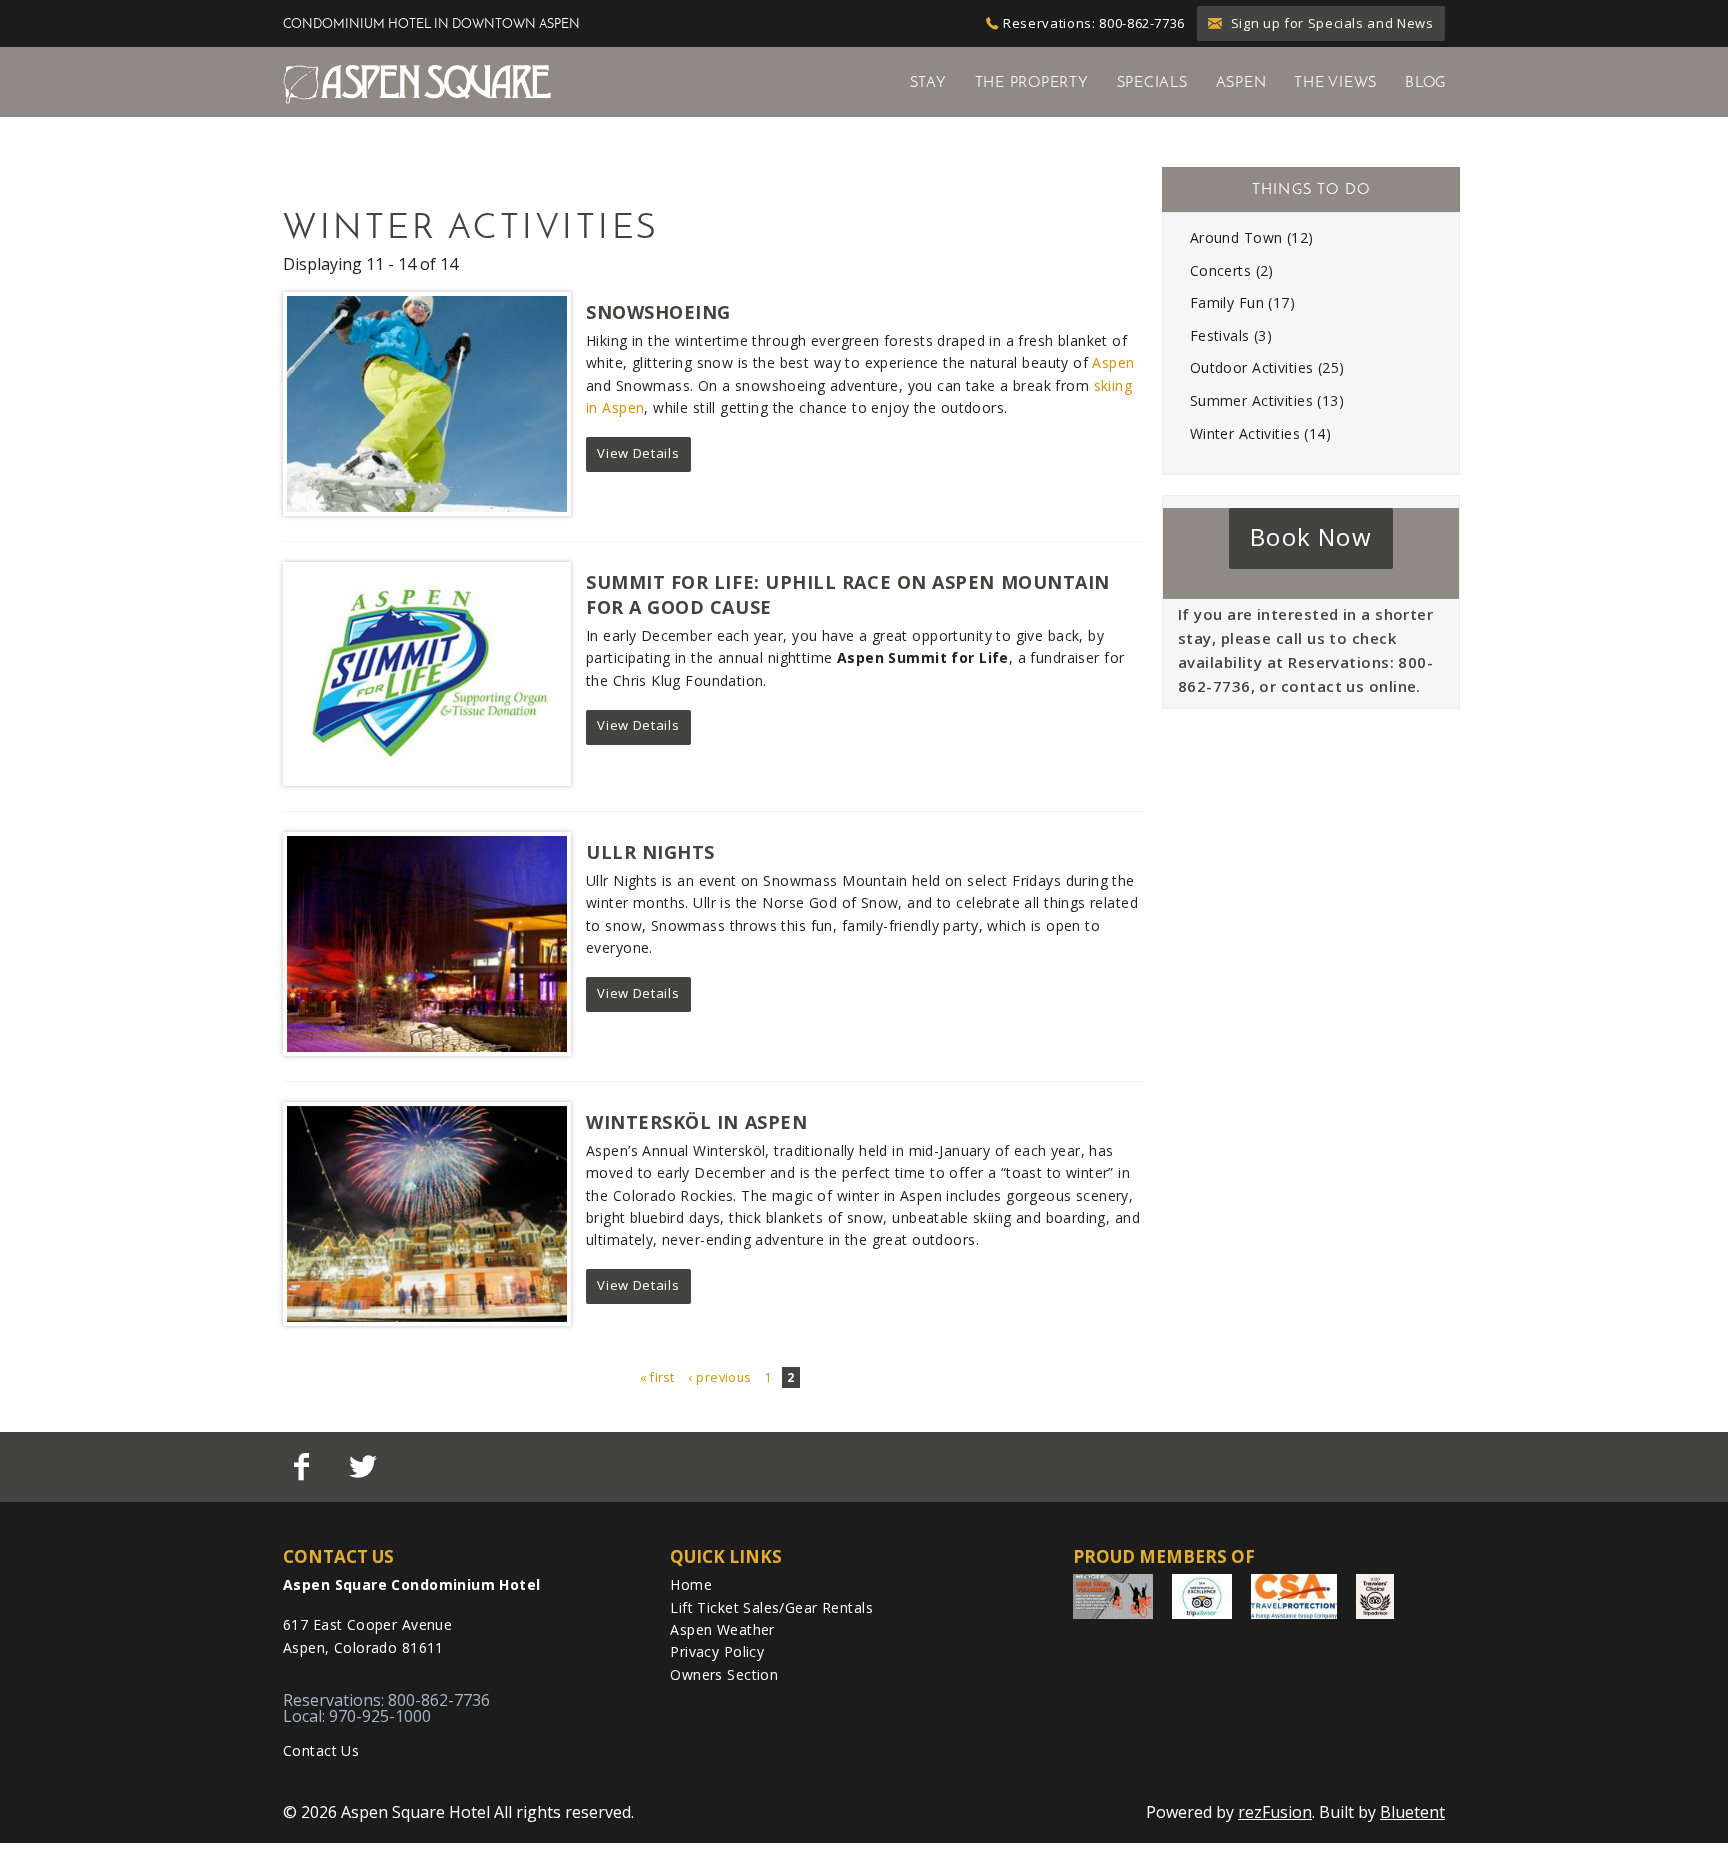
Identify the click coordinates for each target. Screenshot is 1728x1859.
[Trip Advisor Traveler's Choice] (1375, 1596)
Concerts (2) (1232, 270)
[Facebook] (304, 1467)
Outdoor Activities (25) (1267, 367)
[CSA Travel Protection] (1294, 1596)
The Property (1032, 82)
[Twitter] (364, 1467)
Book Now (1311, 536)
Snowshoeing (658, 312)
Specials (1152, 82)
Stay (928, 82)
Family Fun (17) (1242, 302)
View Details (638, 453)
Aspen (1241, 82)
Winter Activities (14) (1260, 433)
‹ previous (720, 1377)
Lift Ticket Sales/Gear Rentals (771, 1607)
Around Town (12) (1252, 237)
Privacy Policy (717, 1651)
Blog (1425, 82)
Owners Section (724, 1674)
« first (657, 1377)
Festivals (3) (1231, 335)
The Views (1335, 82)
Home (691, 1584)
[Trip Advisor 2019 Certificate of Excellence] (1202, 1596)
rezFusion (1275, 1812)
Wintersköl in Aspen (696, 1122)
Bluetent (1412, 1812)
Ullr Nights (650, 852)
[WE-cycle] (1113, 1596)
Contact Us (321, 1750)
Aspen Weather (722, 1629)
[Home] (417, 83)
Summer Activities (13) (1267, 400)
